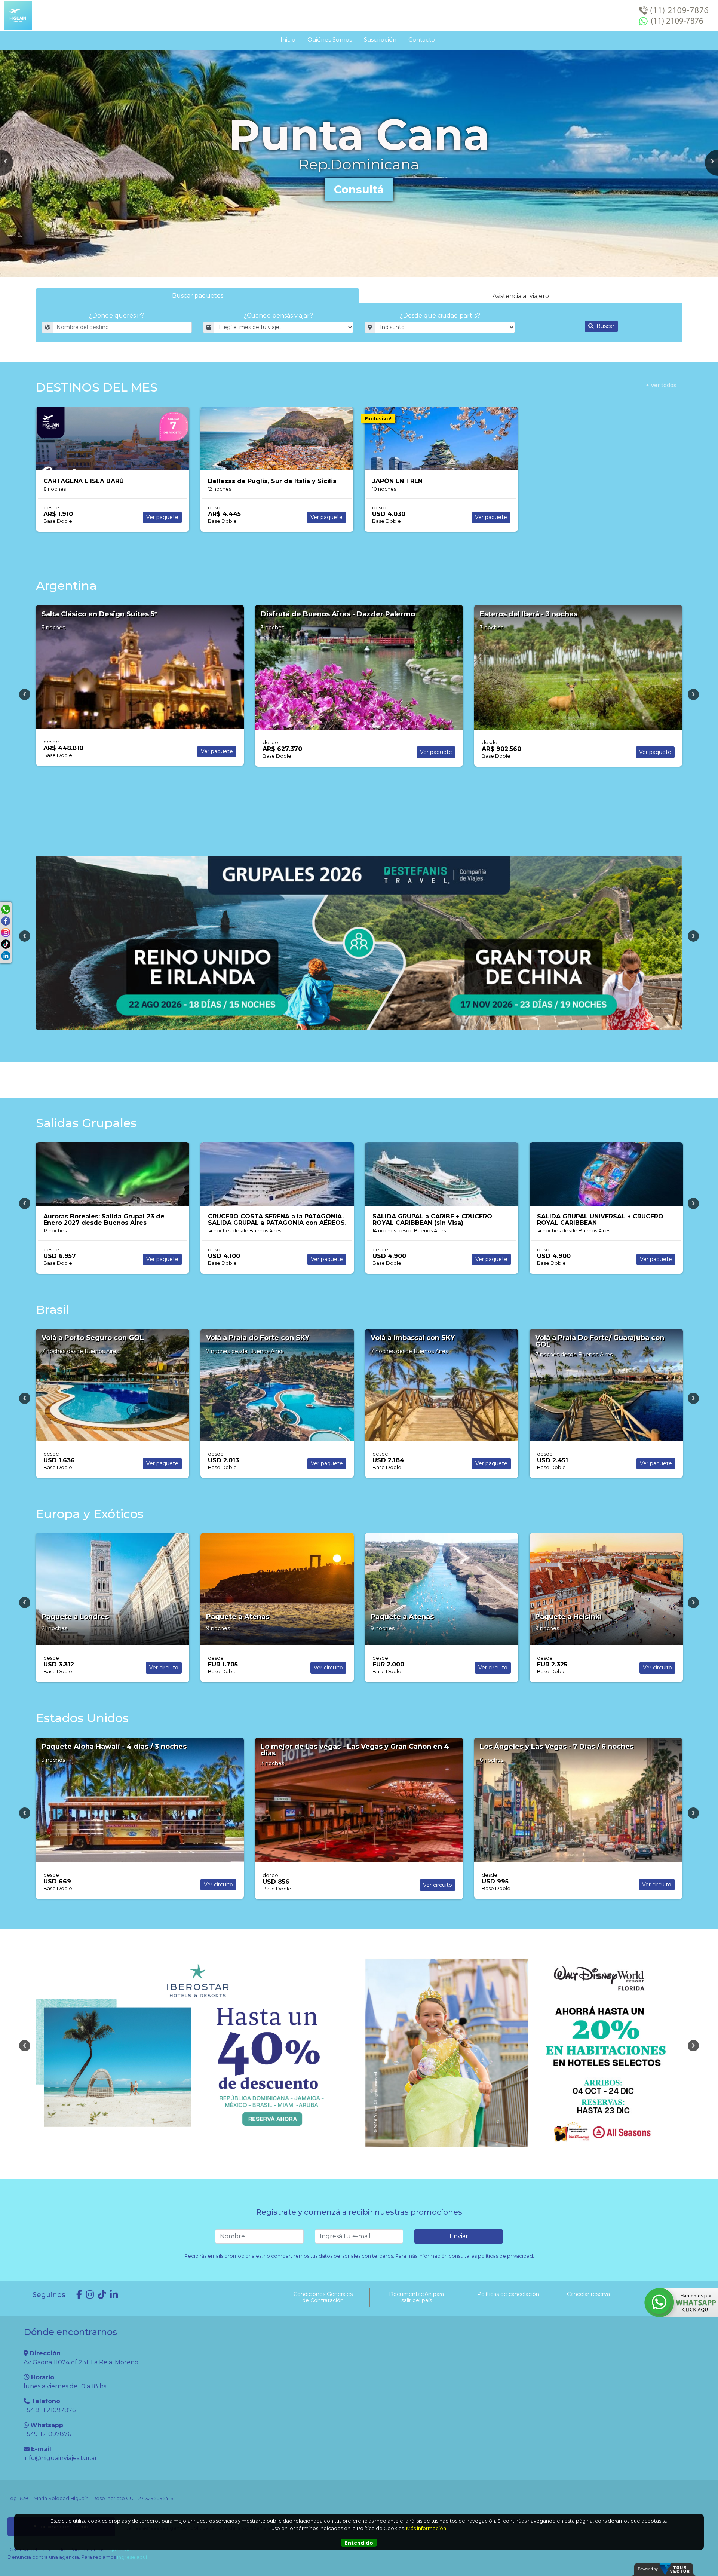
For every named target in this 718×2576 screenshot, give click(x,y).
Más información (426, 2528)
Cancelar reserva (588, 2294)
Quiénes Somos (330, 39)
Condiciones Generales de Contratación (323, 2297)
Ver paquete (162, 517)
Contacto (422, 39)
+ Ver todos (661, 385)
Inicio (288, 39)
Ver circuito (493, 1253)
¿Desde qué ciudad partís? (440, 315)
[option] (359, 163)
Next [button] (693, 694)
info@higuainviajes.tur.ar (60, 2458)
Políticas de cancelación (508, 2294)
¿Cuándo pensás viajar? (278, 315)
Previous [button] (25, 694)
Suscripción (380, 39)
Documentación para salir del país (416, 2297)
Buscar (605, 326)
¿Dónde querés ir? (117, 315)
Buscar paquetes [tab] (198, 296)
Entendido (359, 2543)
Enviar (459, 2236)
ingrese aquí (132, 2557)
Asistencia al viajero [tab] (521, 296)
